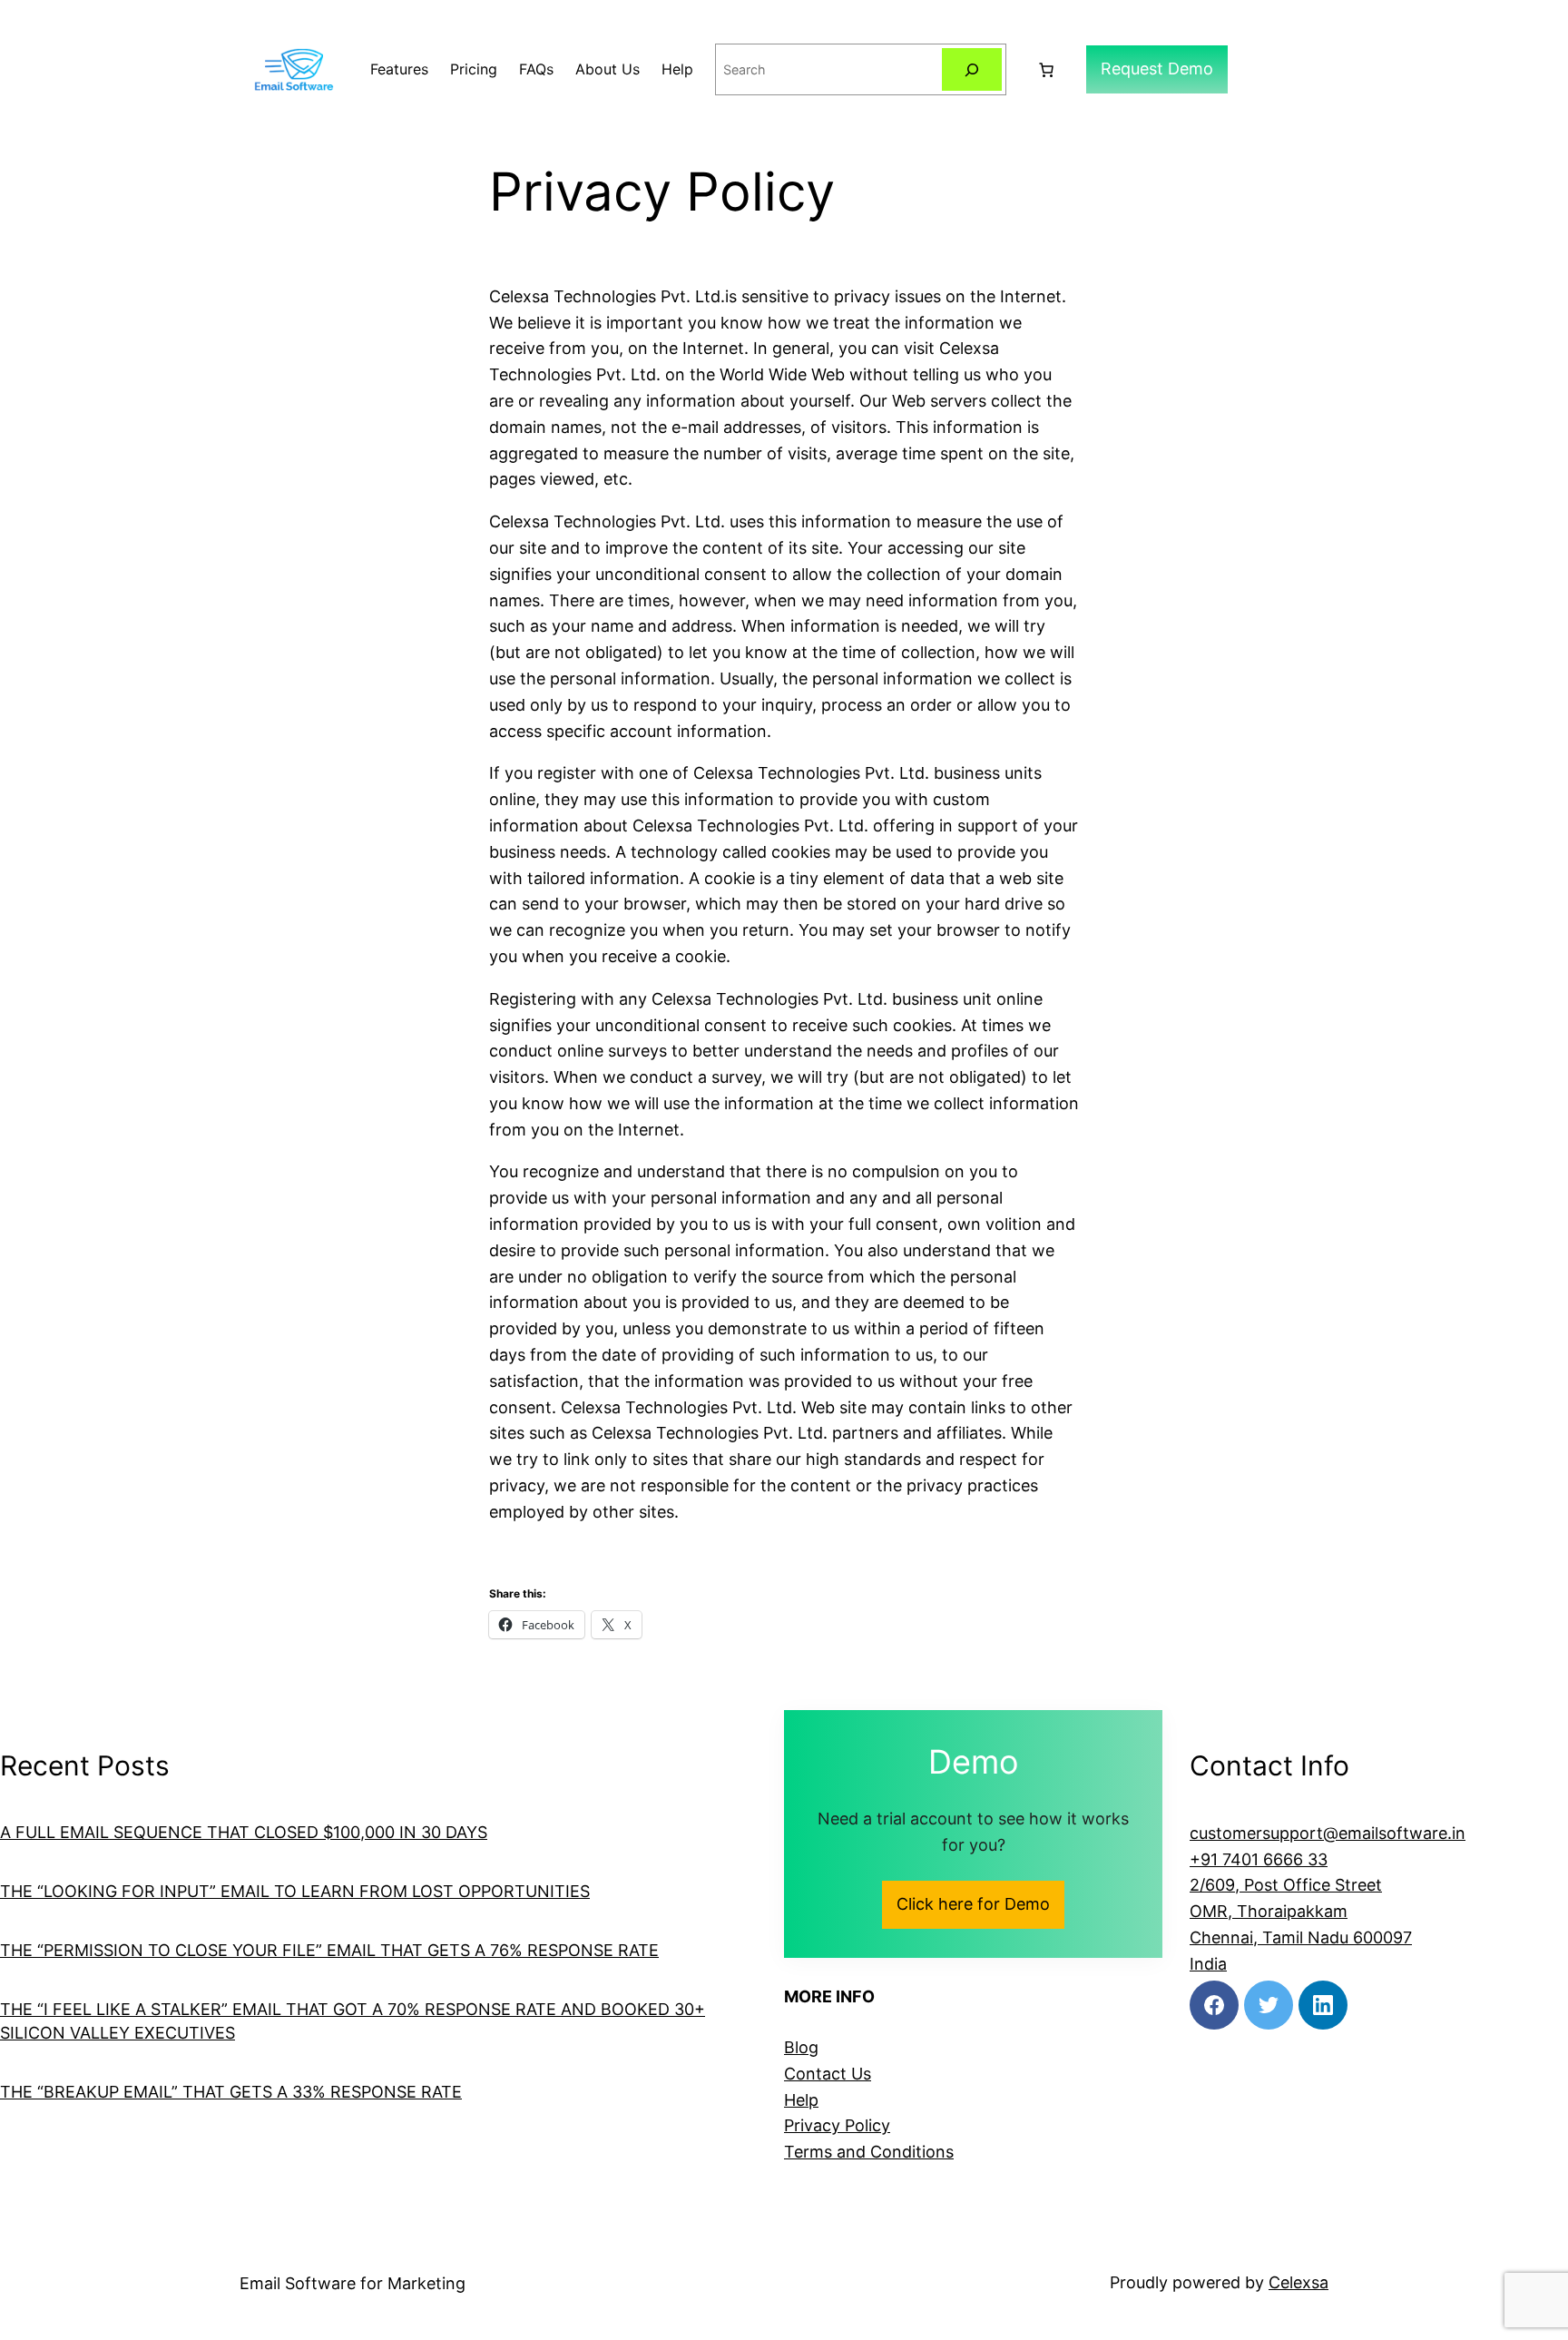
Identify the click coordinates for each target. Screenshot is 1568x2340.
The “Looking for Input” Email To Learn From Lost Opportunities (295, 1891)
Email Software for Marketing (353, 2283)
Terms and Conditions (869, 2152)
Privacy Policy (837, 2125)
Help (801, 2100)
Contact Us (828, 2074)
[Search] (972, 69)
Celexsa (1298, 2282)
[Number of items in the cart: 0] (1046, 70)
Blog (801, 2047)
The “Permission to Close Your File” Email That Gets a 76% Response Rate (329, 1950)
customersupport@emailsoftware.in (1328, 1833)
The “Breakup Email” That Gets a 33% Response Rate (231, 2092)
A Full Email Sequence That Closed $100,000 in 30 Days (244, 1832)
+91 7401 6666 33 (1259, 1859)
